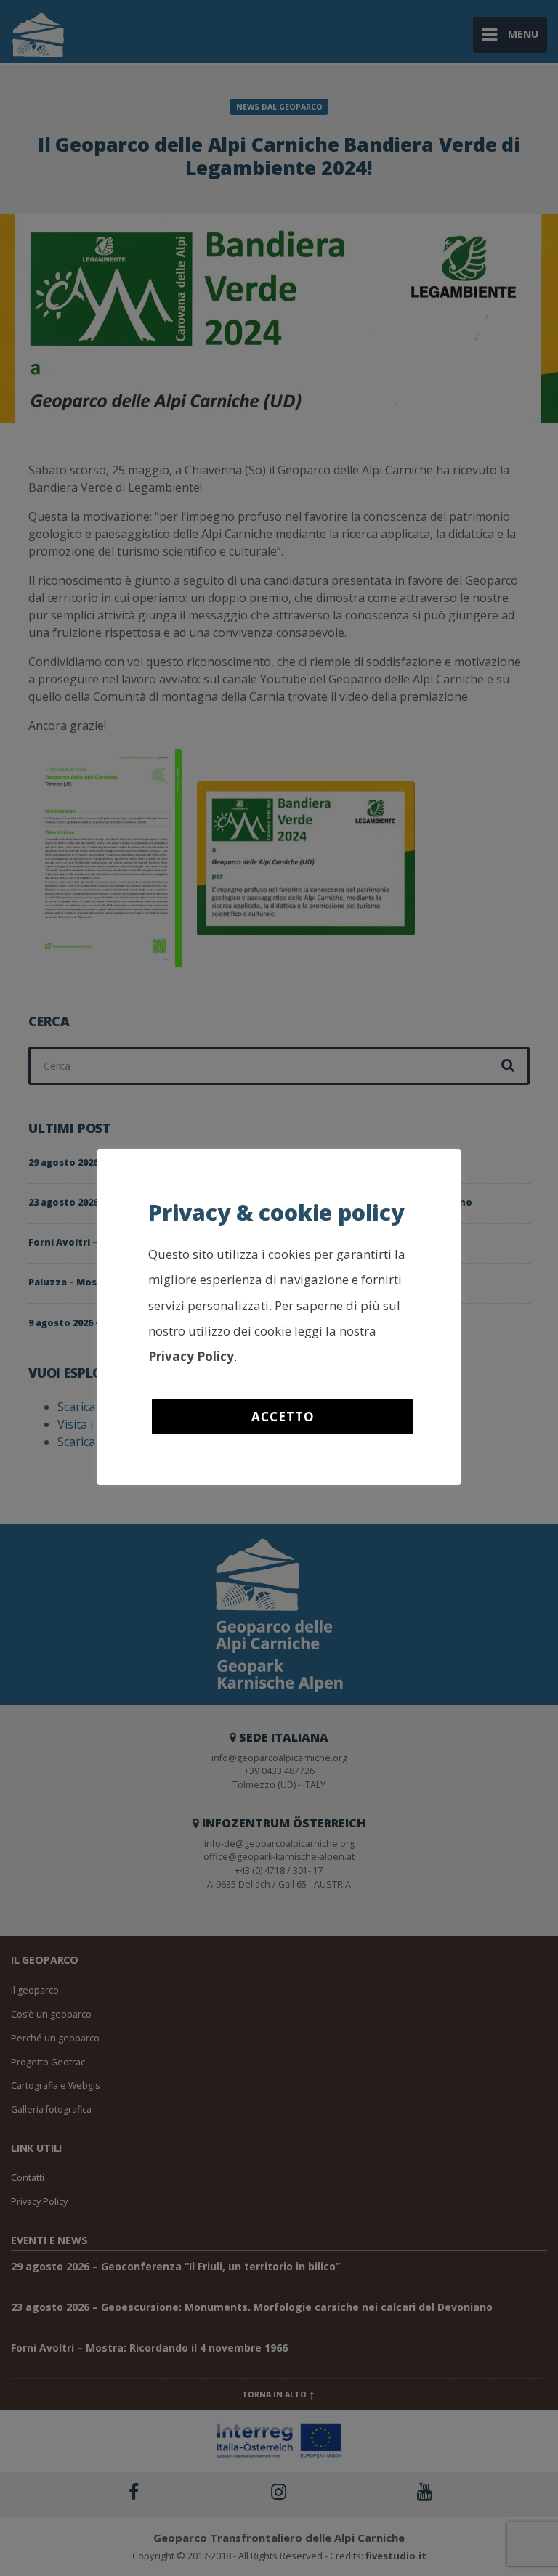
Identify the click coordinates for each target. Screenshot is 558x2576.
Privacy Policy (191, 1356)
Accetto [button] (283, 1417)
